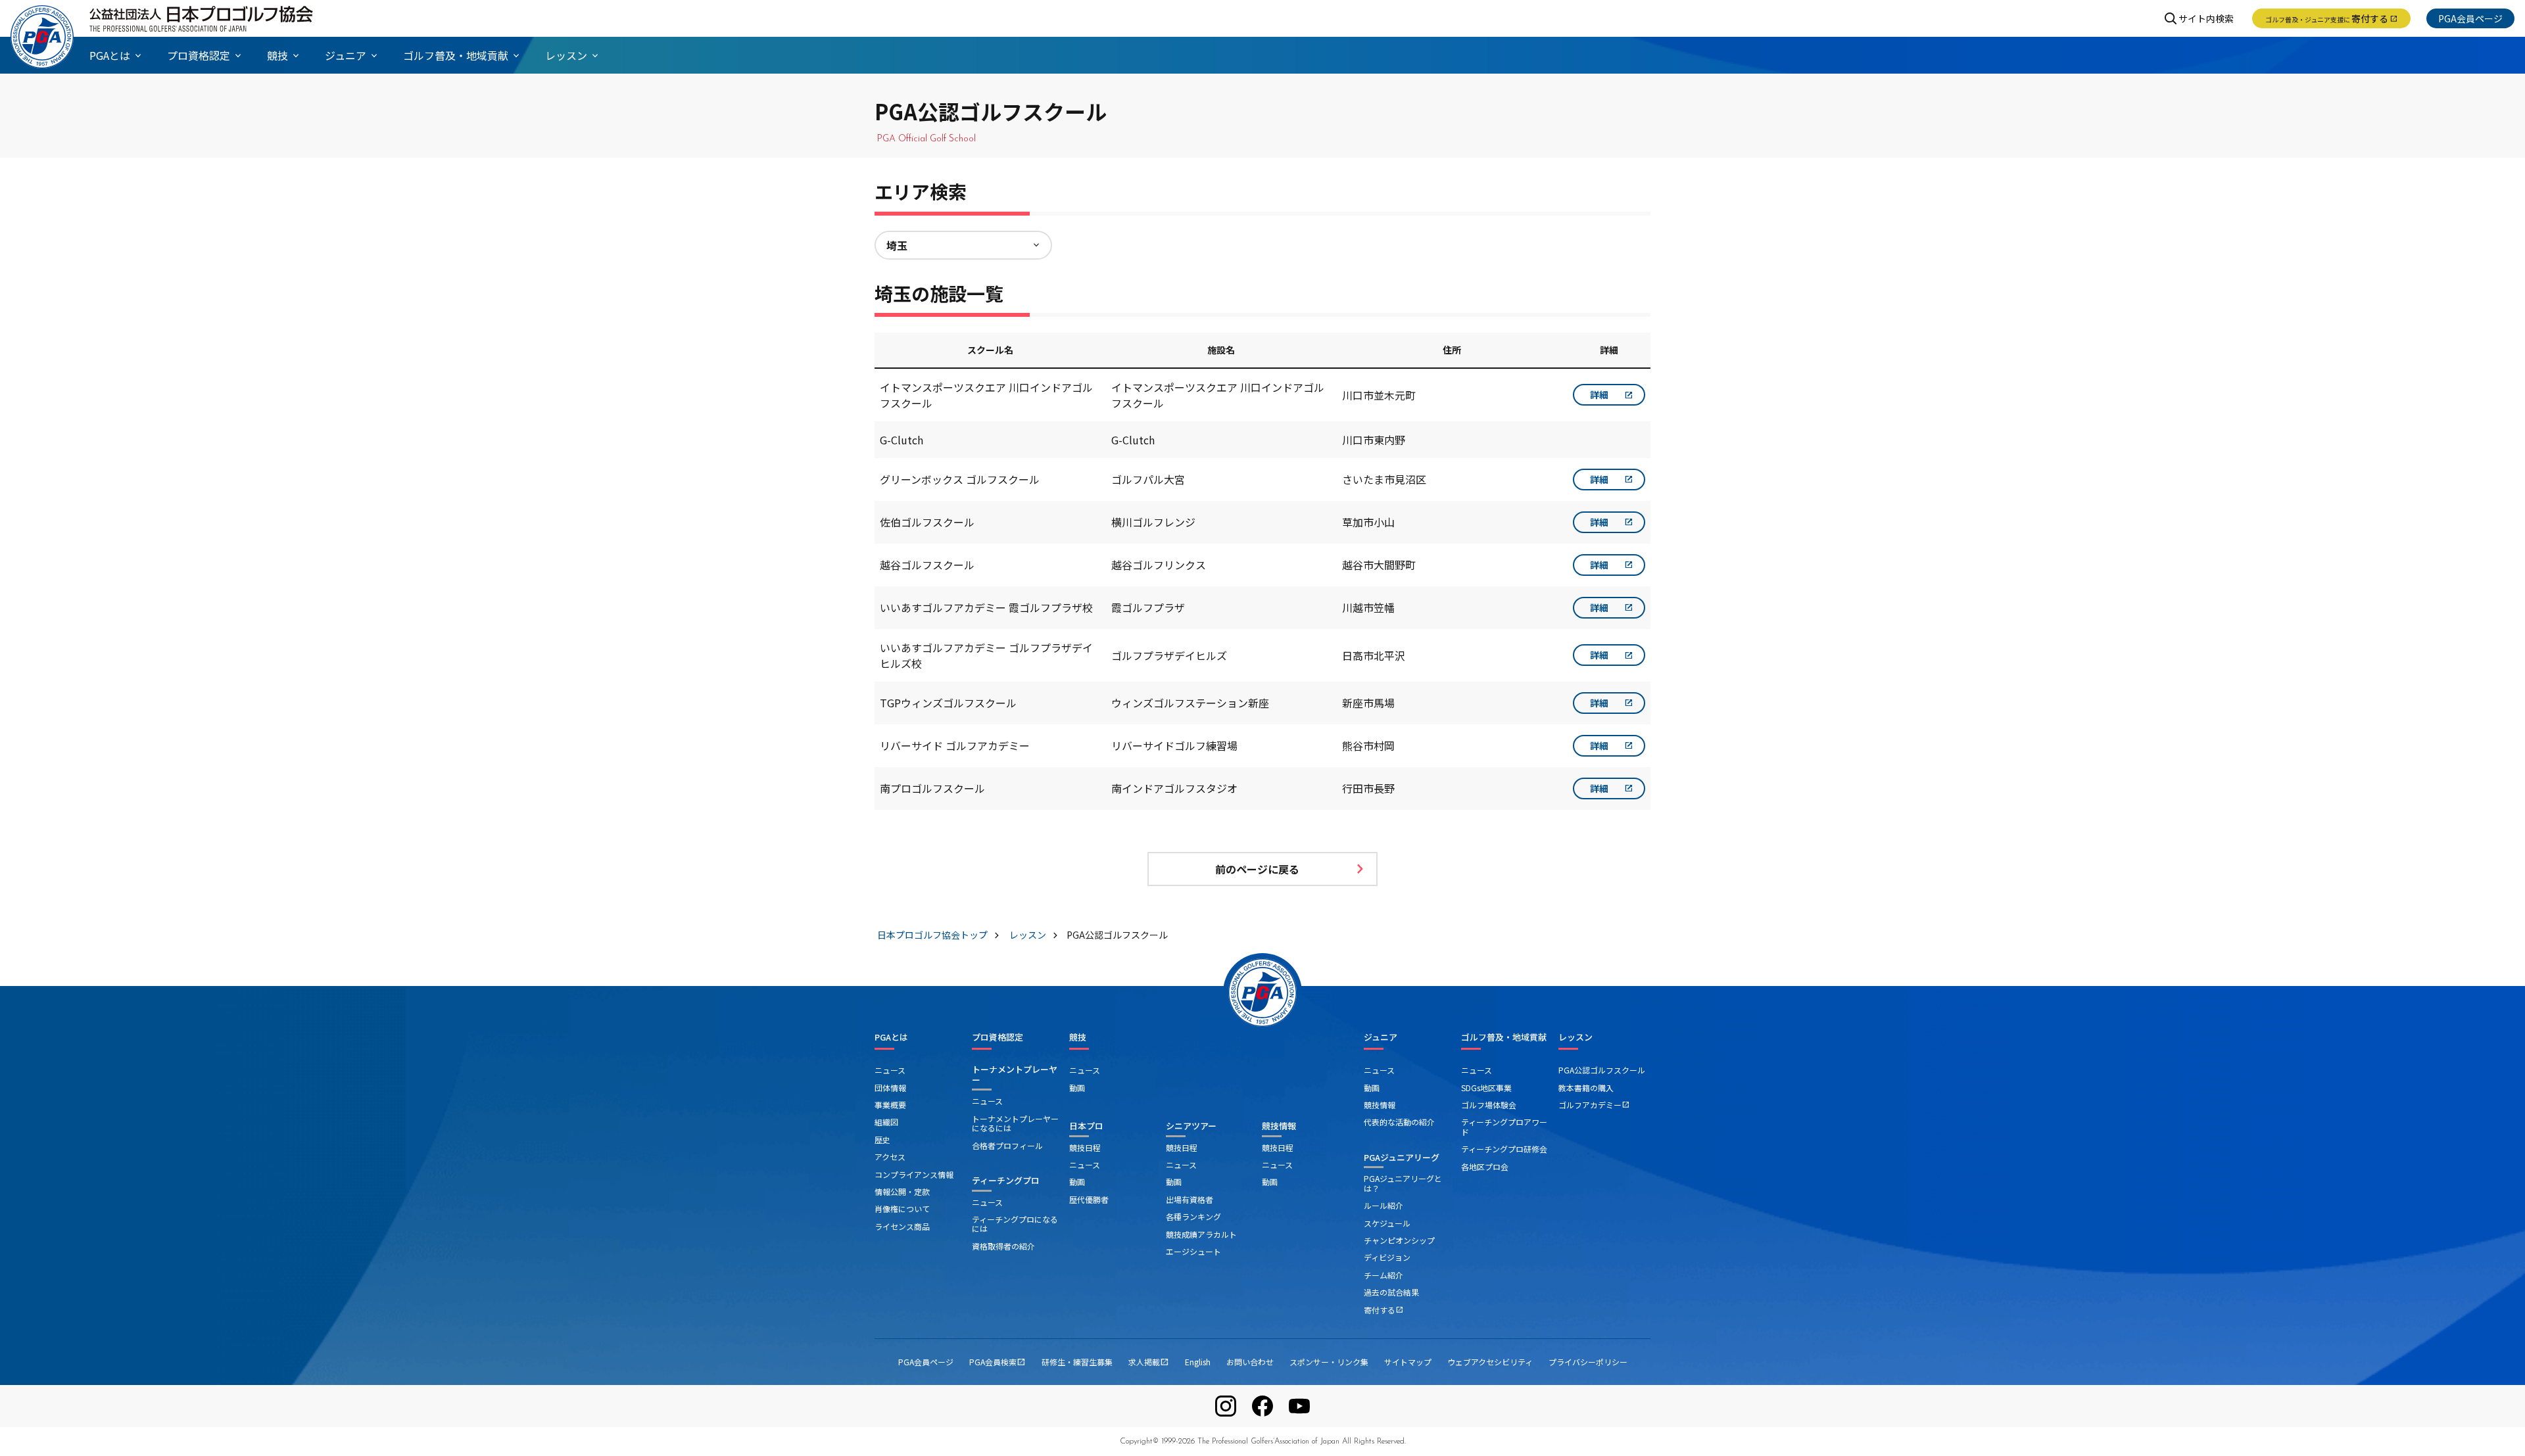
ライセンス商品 (902, 1226)
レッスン (1575, 1037)
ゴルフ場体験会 (1489, 1105)
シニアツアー (1191, 1126)
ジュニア (1381, 1037)
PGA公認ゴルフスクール (1602, 1070)
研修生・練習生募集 (1077, 1362)
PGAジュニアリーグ (1402, 1157)
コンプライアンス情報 (914, 1174)
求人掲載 (1149, 1362)
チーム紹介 (1383, 1275)
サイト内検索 (2206, 18)
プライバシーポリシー (1588, 1362)
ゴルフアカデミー (1594, 1105)
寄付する (2331, 18)
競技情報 (1279, 1126)
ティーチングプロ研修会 (1504, 1149)
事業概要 (890, 1105)
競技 (1078, 1037)
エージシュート (1193, 1251)
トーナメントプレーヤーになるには (1015, 1123)
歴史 (882, 1139)
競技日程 (1085, 1147)
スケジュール (1387, 1223)
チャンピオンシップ (1399, 1240)
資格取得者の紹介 (1003, 1246)
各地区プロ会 (1485, 1166)
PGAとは (891, 1037)
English (1198, 1362)
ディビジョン (1387, 1257)
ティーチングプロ (1006, 1180)
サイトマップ (1408, 1362)
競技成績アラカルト (1201, 1234)
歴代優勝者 (1089, 1199)
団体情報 (890, 1088)
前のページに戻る (1257, 869)
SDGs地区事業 (1486, 1088)
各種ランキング (1193, 1216)
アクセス (890, 1157)
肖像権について (902, 1209)
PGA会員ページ (2470, 18)
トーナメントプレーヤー (1015, 1074)
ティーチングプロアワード (1504, 1126)
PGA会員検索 (998, 1362)
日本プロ (1086, 1126)
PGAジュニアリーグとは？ (1403, 1183)
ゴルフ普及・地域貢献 (1504, 1037)
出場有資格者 (1190, 1199)
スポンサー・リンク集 (1329, 1362)
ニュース (890, 1070)
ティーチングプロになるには (1015, 1224)
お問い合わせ (1250, 1362)
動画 (1077, 1088)
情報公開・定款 (902, 1191)
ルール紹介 (1383, 1205)
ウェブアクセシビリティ (1490, 1362)
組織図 (886, 1122)
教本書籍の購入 (1586, 1088)
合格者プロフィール (1007, 1145)
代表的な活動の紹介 (1399, 1122)
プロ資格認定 (998, 1037)
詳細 (1599, 394)
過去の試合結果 (1391, 1292)
